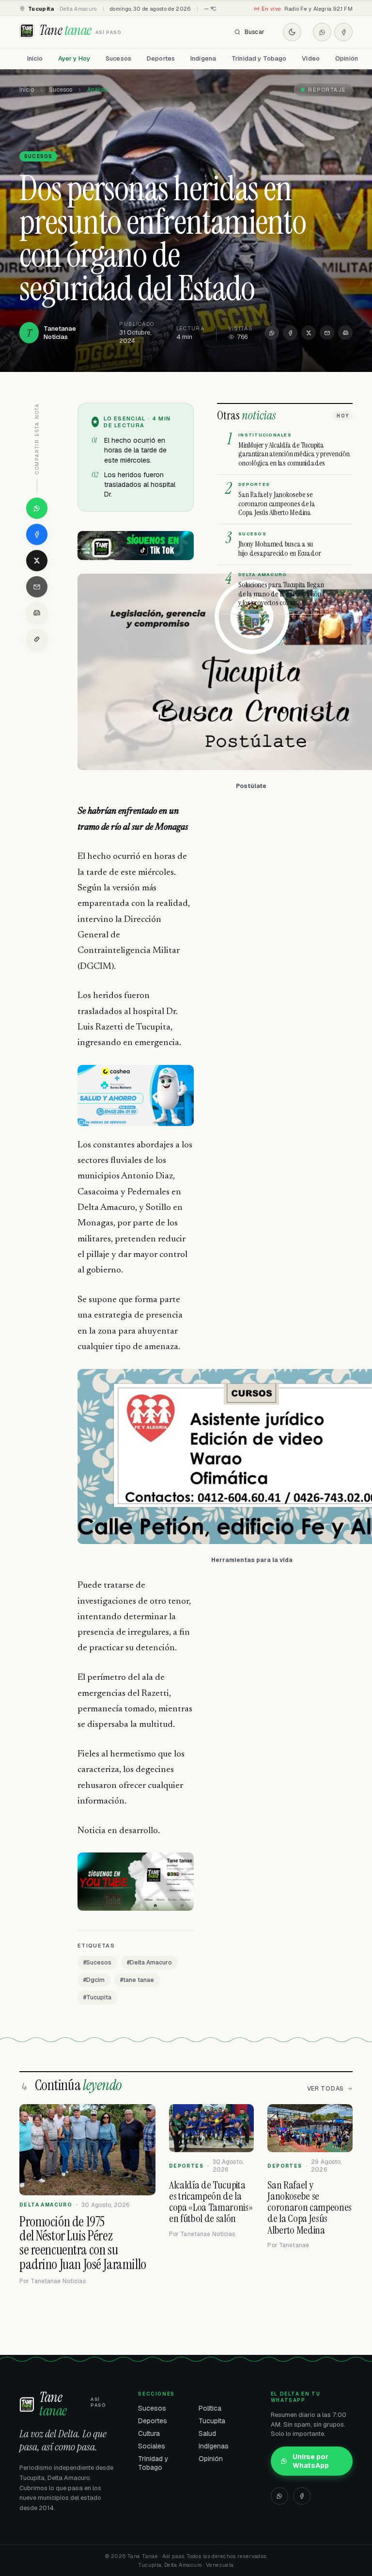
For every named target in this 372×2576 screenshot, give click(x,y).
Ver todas (325, 2089)
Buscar (255, 32)
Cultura (149, 2433)
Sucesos (118, 58)
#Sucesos (97, 1963)
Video (311, 58)
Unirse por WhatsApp (311, 2461)
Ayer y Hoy (74, 58)
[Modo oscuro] (292, 32)
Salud (207, 2433)
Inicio (35, 58)
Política (210, 2408)
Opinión (347, 58)
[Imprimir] (345, 333)
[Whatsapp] (322, 32)
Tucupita (212, 2421)
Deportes (161, 58)
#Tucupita (97, 1997)
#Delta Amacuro (149, 1963)
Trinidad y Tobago (259, 58)
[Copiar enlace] (37, 639)
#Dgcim (94, 1980)
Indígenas (214, 2446)
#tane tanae (137, 1980)
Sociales (152, 2446)
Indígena (203, 58)
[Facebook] (343, 32)
